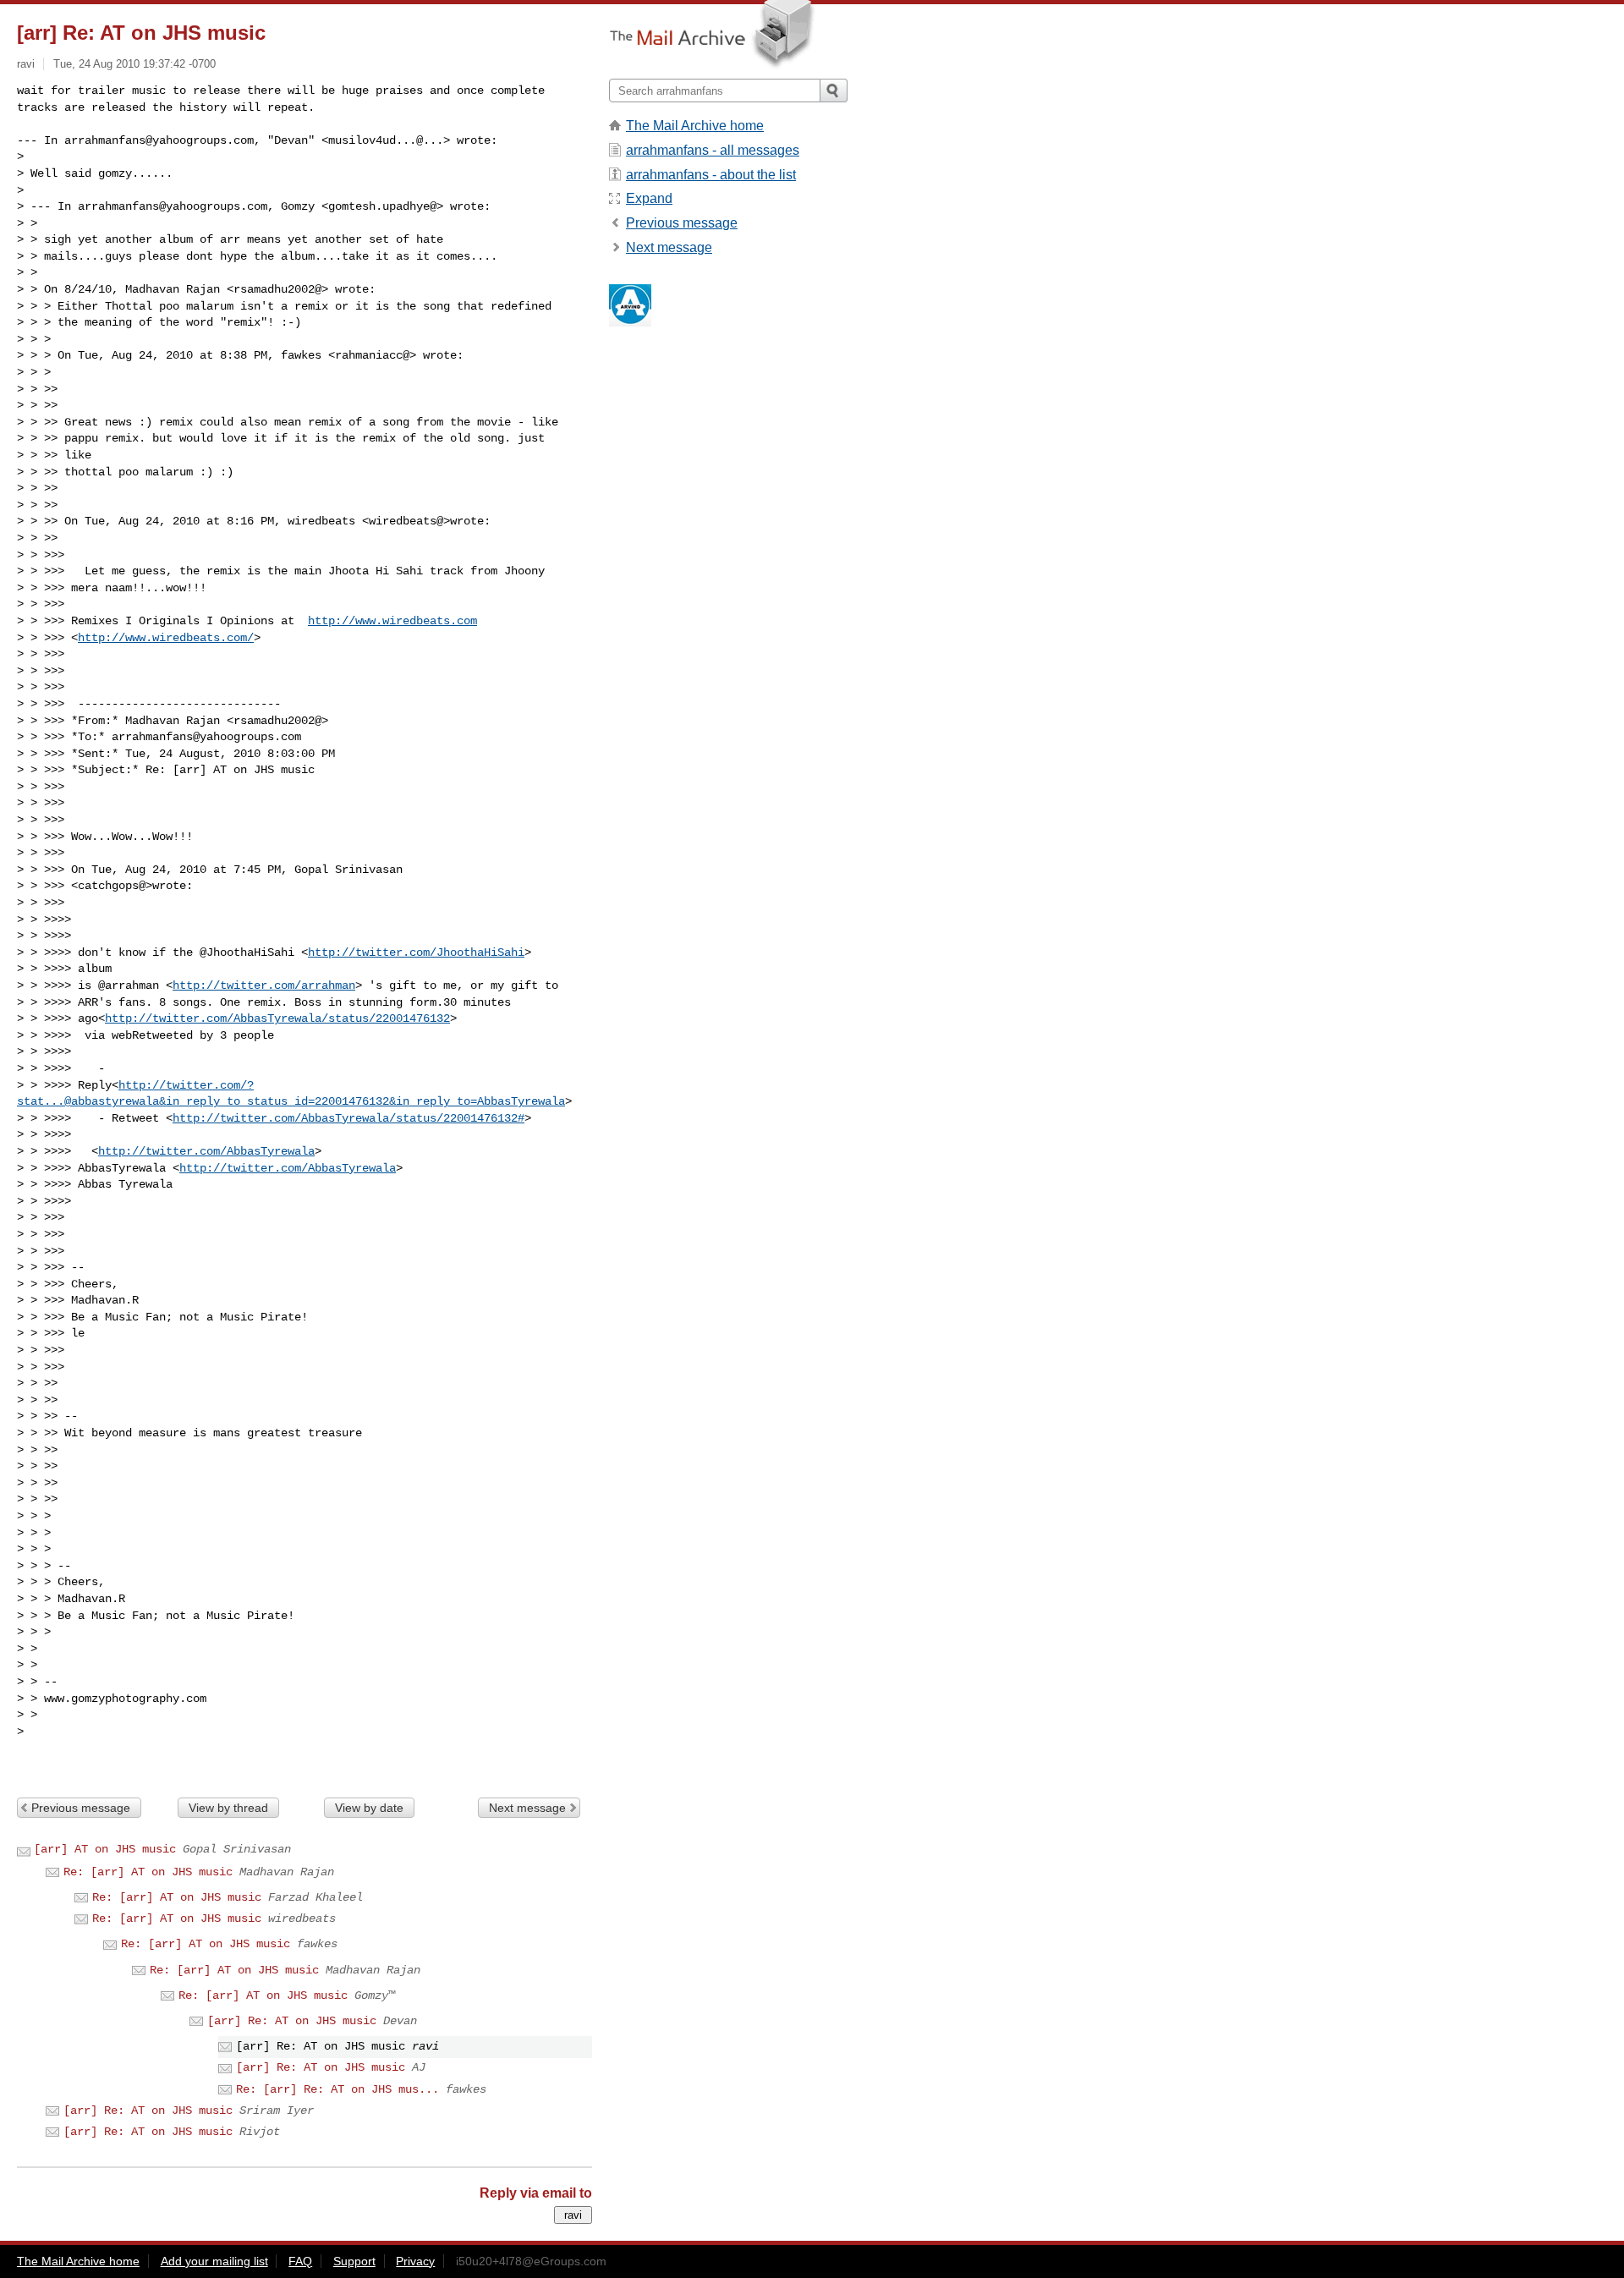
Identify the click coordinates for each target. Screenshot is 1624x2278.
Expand (649, 198)
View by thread (228, 1808)
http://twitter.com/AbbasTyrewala (206, 1151)
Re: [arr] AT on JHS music (148, 1872)
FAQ (300, 2261)
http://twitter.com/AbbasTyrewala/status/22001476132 (277, 1018)
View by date (369, 1808)
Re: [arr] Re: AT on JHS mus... (337, 2089)
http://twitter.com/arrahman (264, 985)
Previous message (81, 1808)
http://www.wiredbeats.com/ (166, 638)
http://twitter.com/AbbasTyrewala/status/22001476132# (348, 1118)
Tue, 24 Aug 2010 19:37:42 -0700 (134, 64)
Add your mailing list (214, 2261)
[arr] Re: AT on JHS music (292, 2021)
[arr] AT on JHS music (105, 1849)
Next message (527, 1808)
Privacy (415, 2261)
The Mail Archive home (695, 126)
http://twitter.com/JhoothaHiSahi (416, 952)
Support (354, 2261)
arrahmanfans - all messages (713, 150)
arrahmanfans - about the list (711, 175)
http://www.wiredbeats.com (392, 621)
